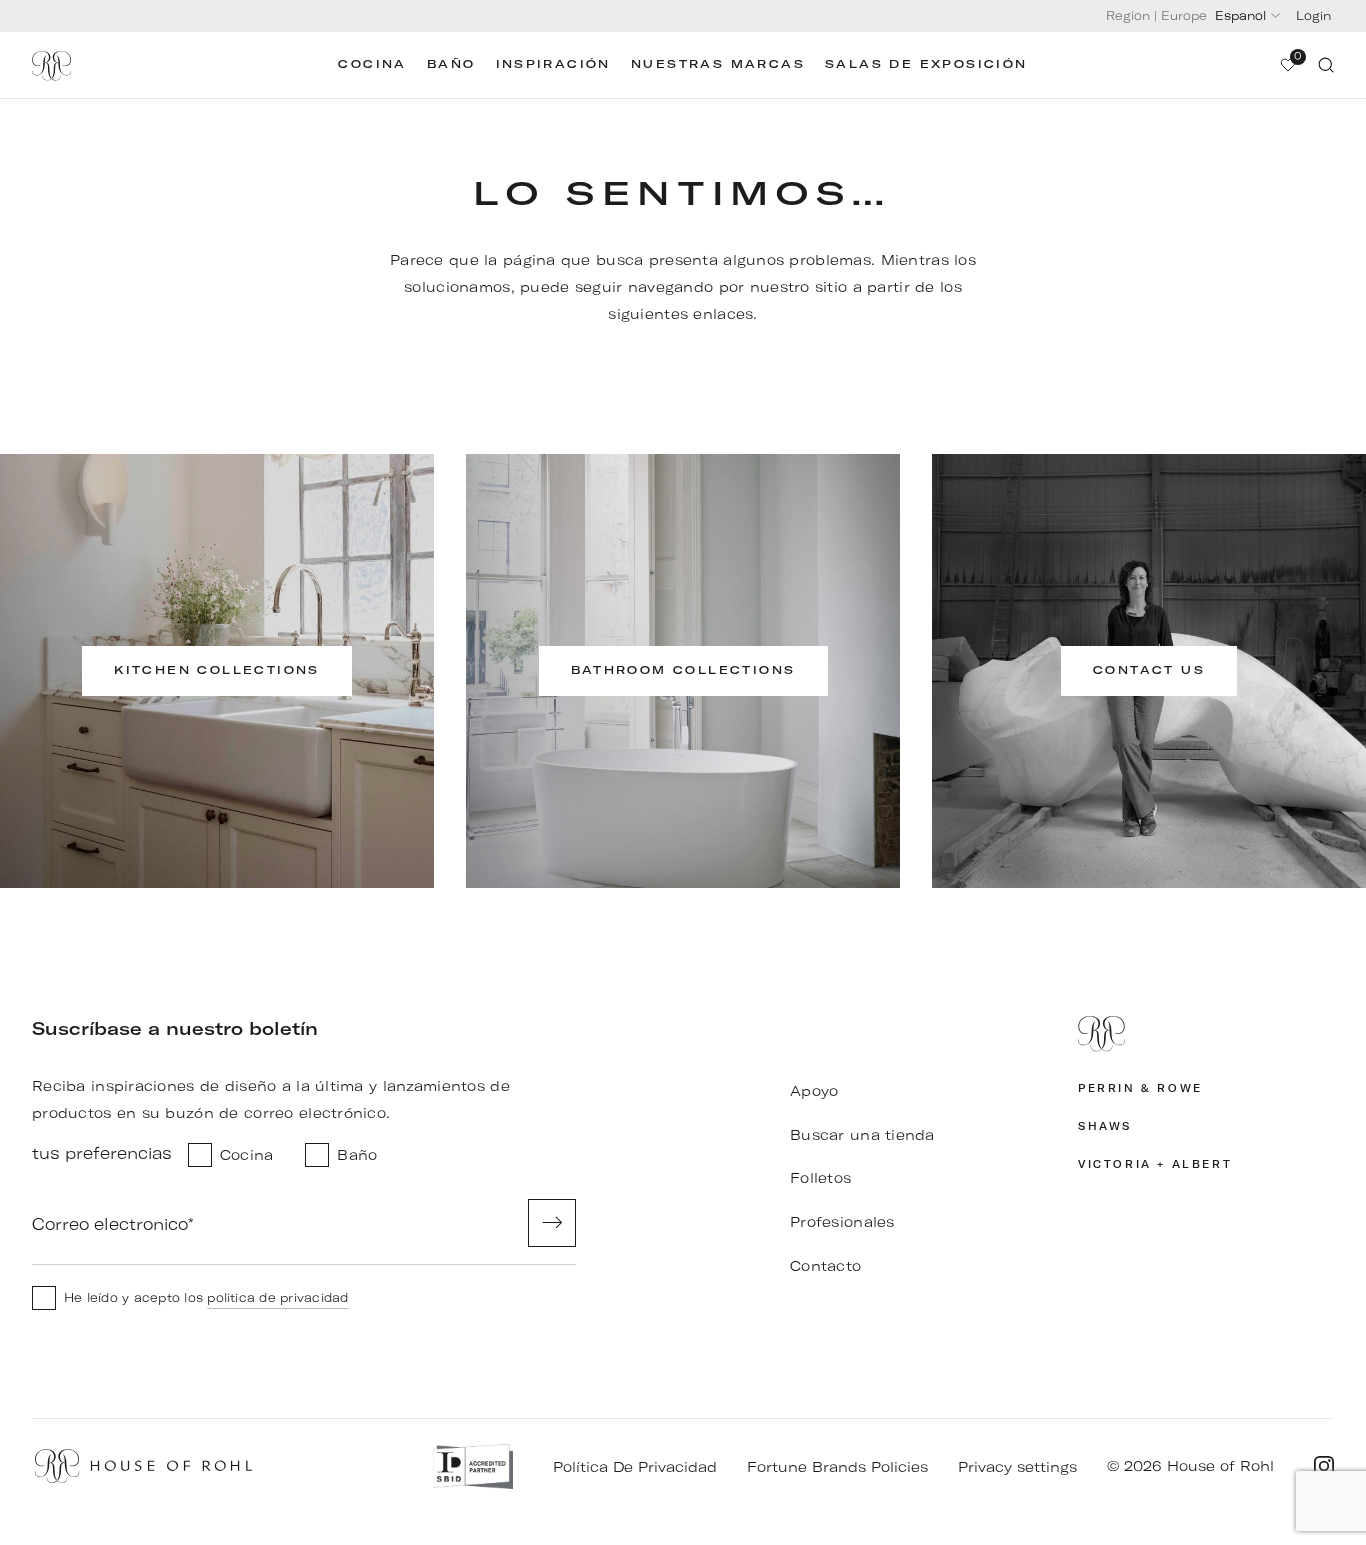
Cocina (372, 64)
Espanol (1240, 15)
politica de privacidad (277, 1297)
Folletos (820, 1178)
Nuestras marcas (718, 64)
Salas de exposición (926, 64)
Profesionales (842, 1222)
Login (1313, 15)
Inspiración (553, 64)
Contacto (825, 1266)
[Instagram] (1324, 1466)
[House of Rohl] (1206, 1034)
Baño (451, 64)
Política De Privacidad (635, 1467)
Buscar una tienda (862, 1135)
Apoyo (814, 1091)
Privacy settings (1017, 1467)
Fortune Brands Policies (837, 1467)
